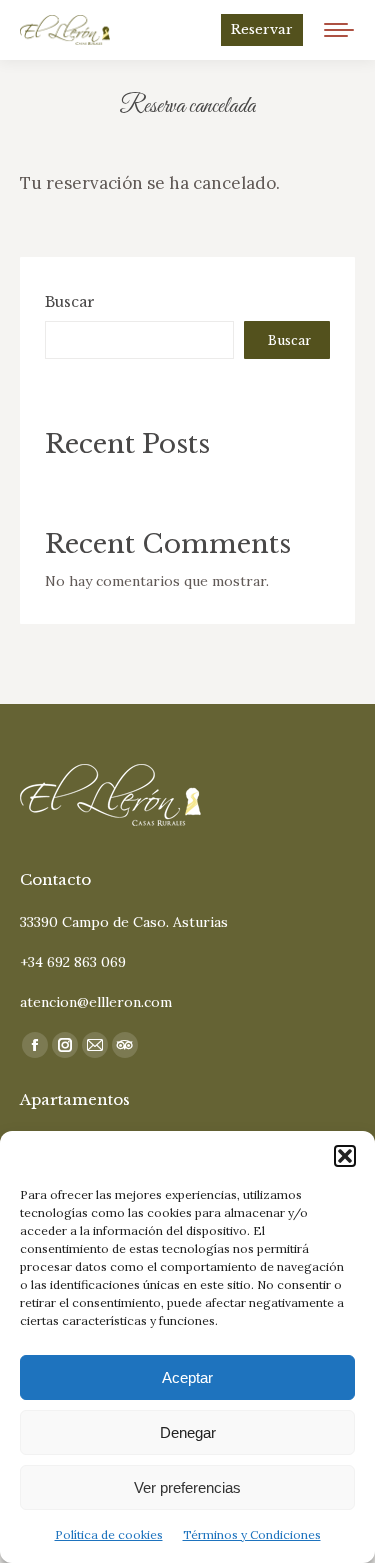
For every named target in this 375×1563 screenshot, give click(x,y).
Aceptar (187, 1377)
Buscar (70, 302)
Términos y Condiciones (252, 1534)
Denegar (188, 1432)
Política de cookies (109, 1534)
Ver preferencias (187, 1487)
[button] (345, 1156)
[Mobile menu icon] (339, 30)
